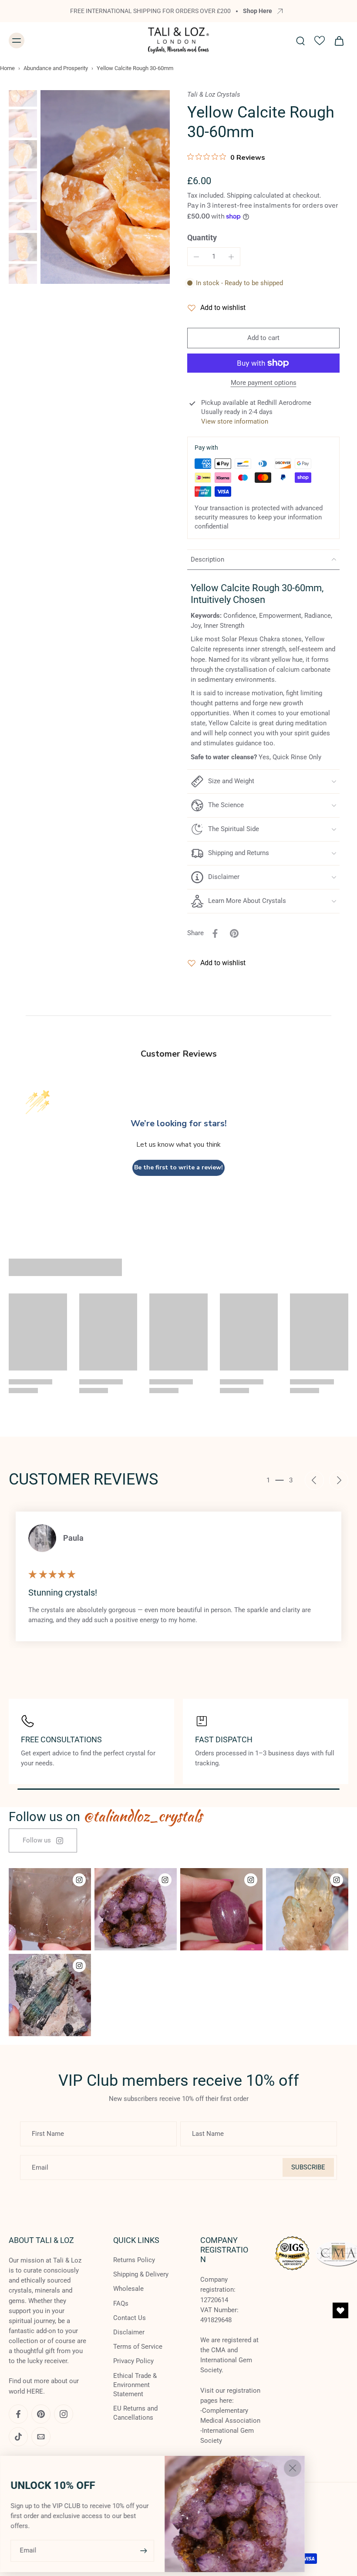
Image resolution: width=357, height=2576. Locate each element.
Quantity (202, 238)
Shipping (240, 195)
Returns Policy (134, 2260)
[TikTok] (18, 2437)
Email (28, 2550)
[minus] (196, 257)
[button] (263, 338)
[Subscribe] (143, 2551)
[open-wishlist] (340, 2310)
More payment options (264, 383)
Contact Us (130, 2318)
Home (7, 68)
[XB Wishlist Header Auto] (320, 40)
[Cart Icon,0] (339, 40)
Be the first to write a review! (178, 1167)
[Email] (41, 2437)
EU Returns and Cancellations (135, 2413)
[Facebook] (18, 2414)
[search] (300, 40)
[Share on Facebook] (215, 933)
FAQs (121, 2303)
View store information (235, 421)
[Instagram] (64, 2414)
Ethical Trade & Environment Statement (135, 2384)
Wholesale (128, 2289)
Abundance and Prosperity (56, 68)
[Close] (293, 2468)
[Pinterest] (41, 2414)
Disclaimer (129, 2332)
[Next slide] (339, 1480)
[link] (43, 1840)
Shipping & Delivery (141, 2274)
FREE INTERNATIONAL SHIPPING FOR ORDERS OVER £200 (150, 11)
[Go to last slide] (314, 1480)
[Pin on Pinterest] (234, 933)
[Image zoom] (105, 187)
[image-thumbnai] (23, 93)
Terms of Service (138, 2347)
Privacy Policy (133, 2361)
